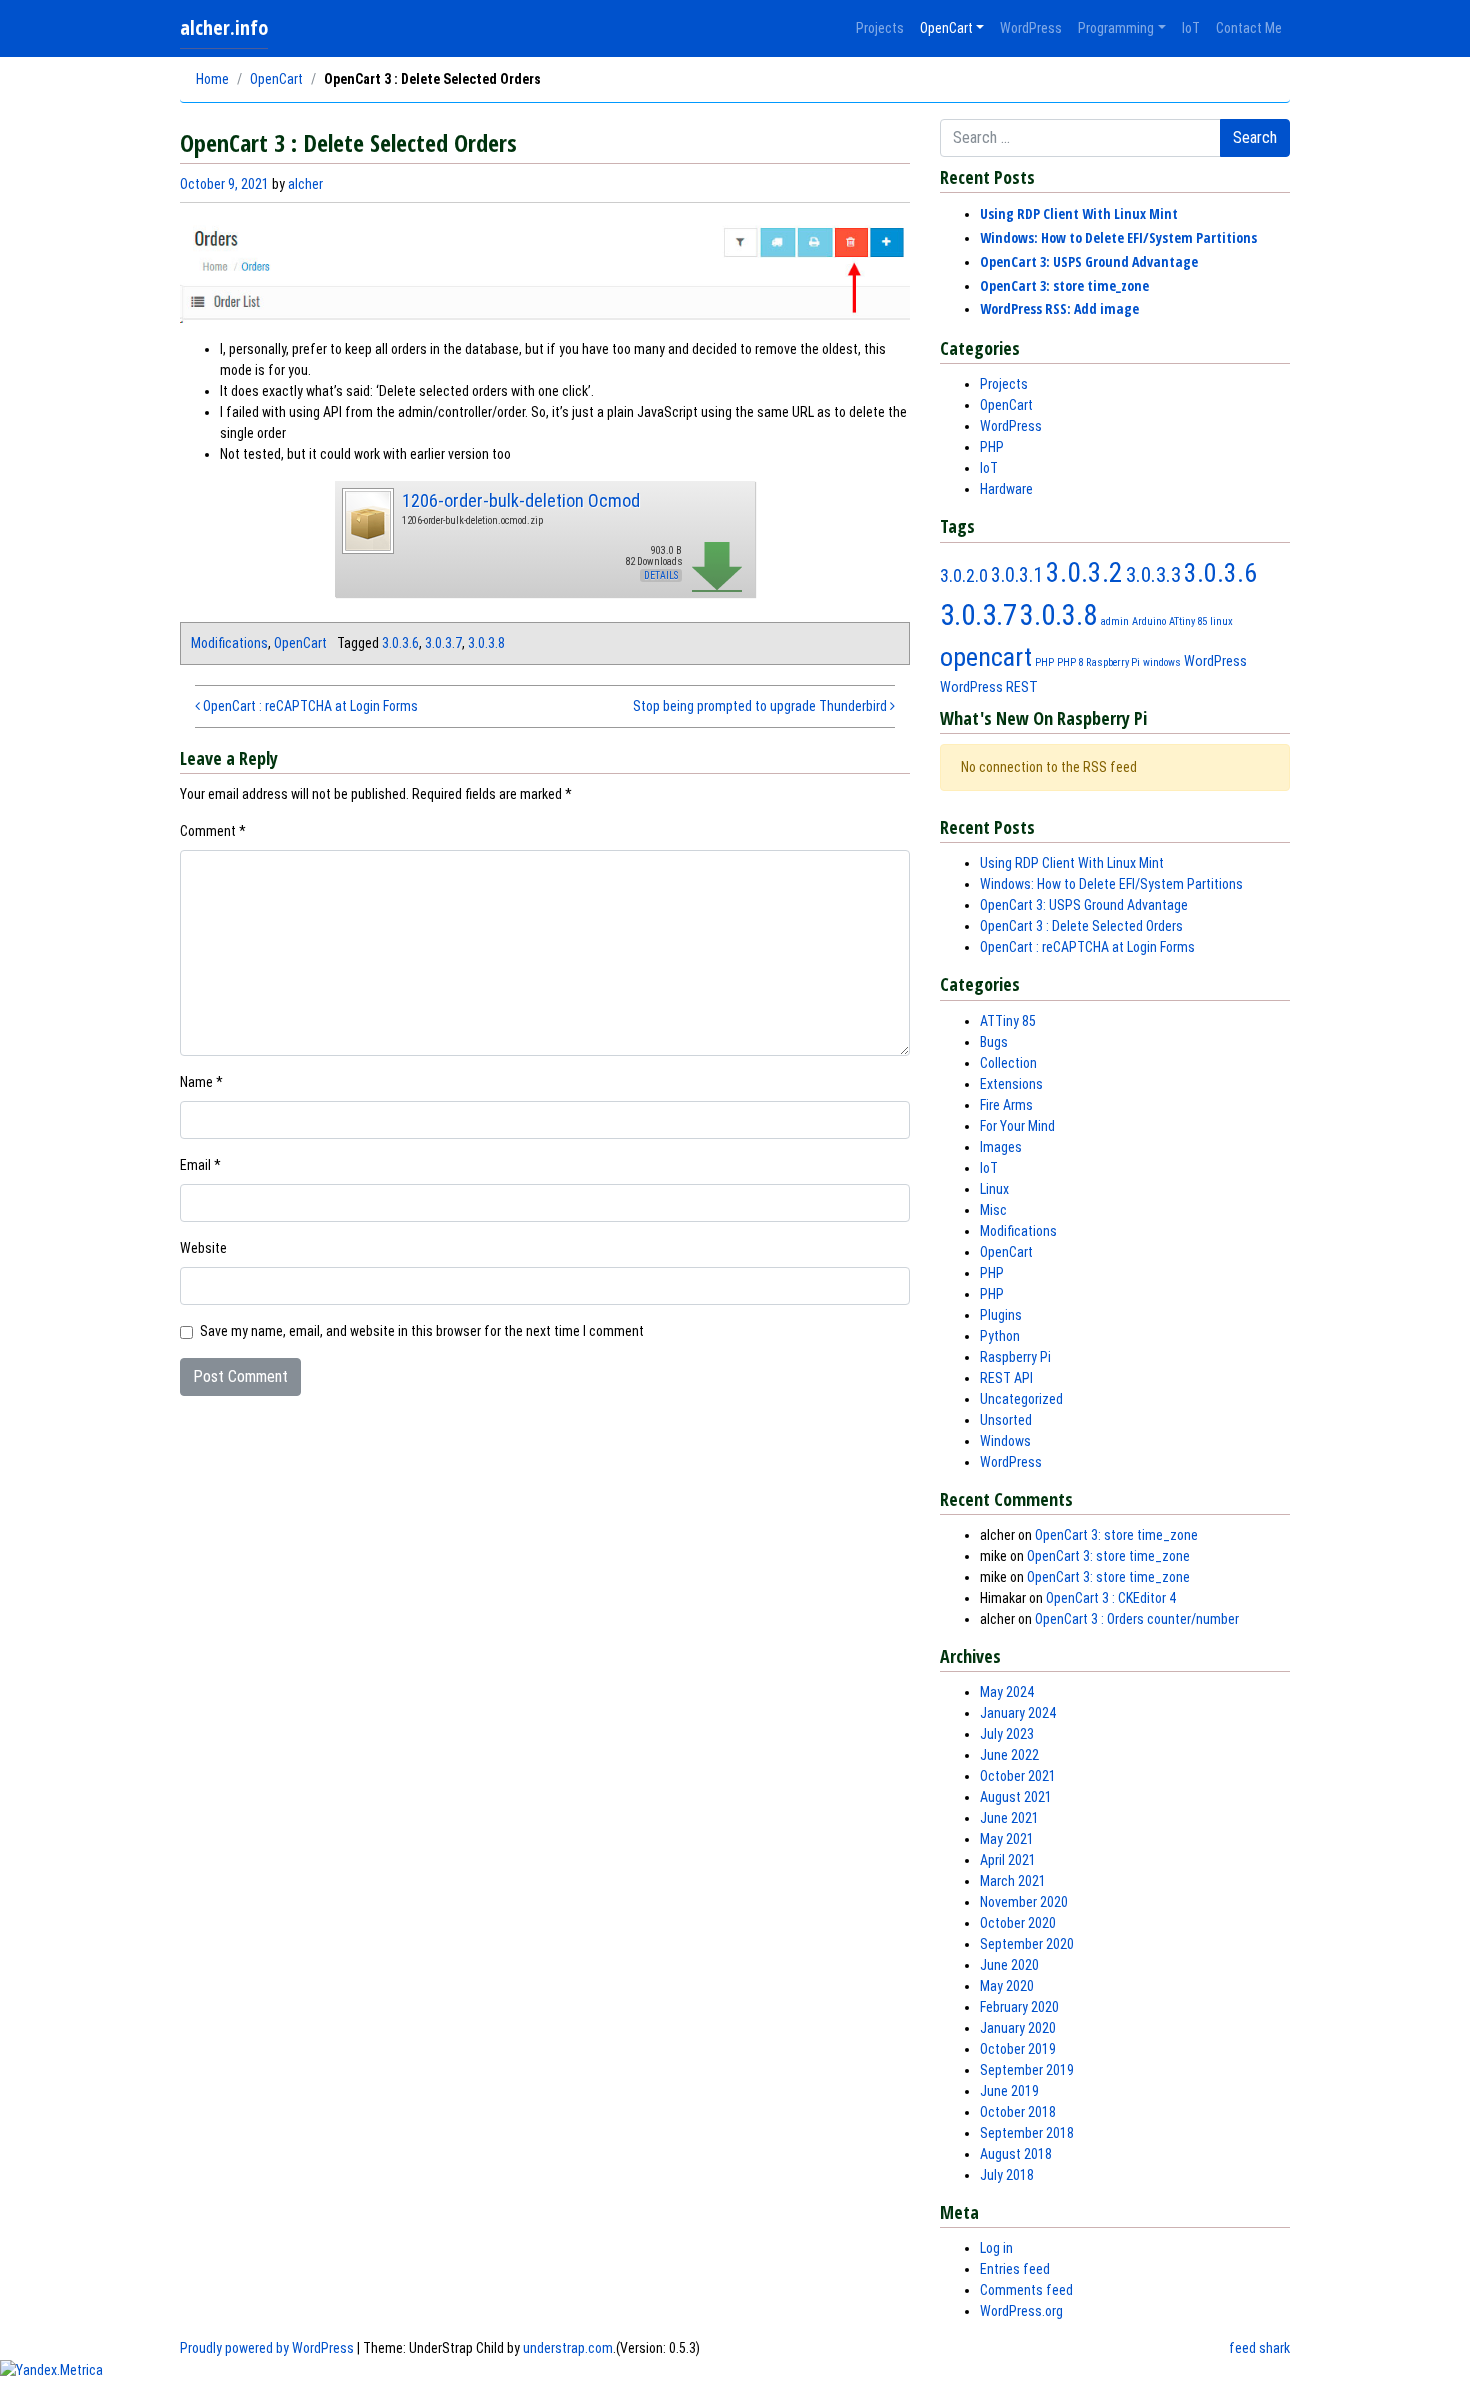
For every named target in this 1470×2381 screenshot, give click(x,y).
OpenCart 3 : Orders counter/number (1137, 1619)
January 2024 (1018, 1713)
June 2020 (1009, 1965)
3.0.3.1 (1017, 575)
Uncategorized (1021, 1399)
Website (203, 1248)
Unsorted (1006, 1420)
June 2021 (1009, 1818)
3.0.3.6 (400, 643)
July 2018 (1007, 2175)
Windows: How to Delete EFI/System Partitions (1118, 237)
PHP (992, 447)
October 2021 (1018, 1776)
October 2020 (1018, 1923)
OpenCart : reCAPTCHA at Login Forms (309, 706)
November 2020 (1024, 1902)
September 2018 (1027, 2133)
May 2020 (1007, 1986)
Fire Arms (1006, 1105)
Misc (993, 1210)
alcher (305, 184)
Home (212, 79)
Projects (880, 28)
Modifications (229, 643)
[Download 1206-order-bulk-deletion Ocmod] (367, 519)
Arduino (1149, 621)
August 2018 (1016, 2154)
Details (661, 575)
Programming (1116, 28)
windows (1162, 662)
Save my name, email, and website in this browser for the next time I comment (422, 1331)
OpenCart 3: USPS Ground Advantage (1089, 261)
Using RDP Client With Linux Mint (1079, 213)
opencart (986, 657)
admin (1114, 621)
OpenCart (946, 28)
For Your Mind (1017, 1126)
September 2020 (1027, 1944)
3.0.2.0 (964, 575)
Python (1000, 1336)
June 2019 (1009, 2091)
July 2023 (1007, 1734)
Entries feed (1015, 2269)
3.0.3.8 (486, 643)
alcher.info (224, 27)
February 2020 (1019, 2007)
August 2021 (1016, 1797)
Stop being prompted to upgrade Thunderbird (761, 706)
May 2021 (1007, 1839)
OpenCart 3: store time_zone (1064, 285)
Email (200, 1165)
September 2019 (1027, 2070)
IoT (1191, 28)
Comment (213, 831)
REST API (1006, 1378)
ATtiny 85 (1188, 621)
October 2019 (1018, 2049)
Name (201, 1082)
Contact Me (1249, 28)
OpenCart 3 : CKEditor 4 (1111, 1598)
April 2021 (1008, 1860)
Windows (1005, 1441)
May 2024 (1007, 1692)
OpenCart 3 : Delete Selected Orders (1081, 926)
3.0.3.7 (443, 643)
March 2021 (1013, 1881)
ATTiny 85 (1008, 1021)
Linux (994, 1189)
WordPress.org (1021, 2311)
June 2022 (1009, 1755)
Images (1001, 1147)
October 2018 (1018, 2112)
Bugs (994, 1042)
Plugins (1001, 1315)
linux (1221, 621)
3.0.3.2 (1084, 573)
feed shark (1259, 2348)
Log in (996, 2248)
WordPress (1031, 28)
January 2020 (1018, 2028)
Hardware (1006, 489)
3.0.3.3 (1153, 574)
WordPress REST (989, 687)
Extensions (1011, 1084)
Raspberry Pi (1113, 662)
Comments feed (1026, 2290)
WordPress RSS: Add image (1059, 308)
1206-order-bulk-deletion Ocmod (521, 500)
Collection (1008, 1063)
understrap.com (568, 2348)
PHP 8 (1070, 662)
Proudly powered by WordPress (267, 2348)
